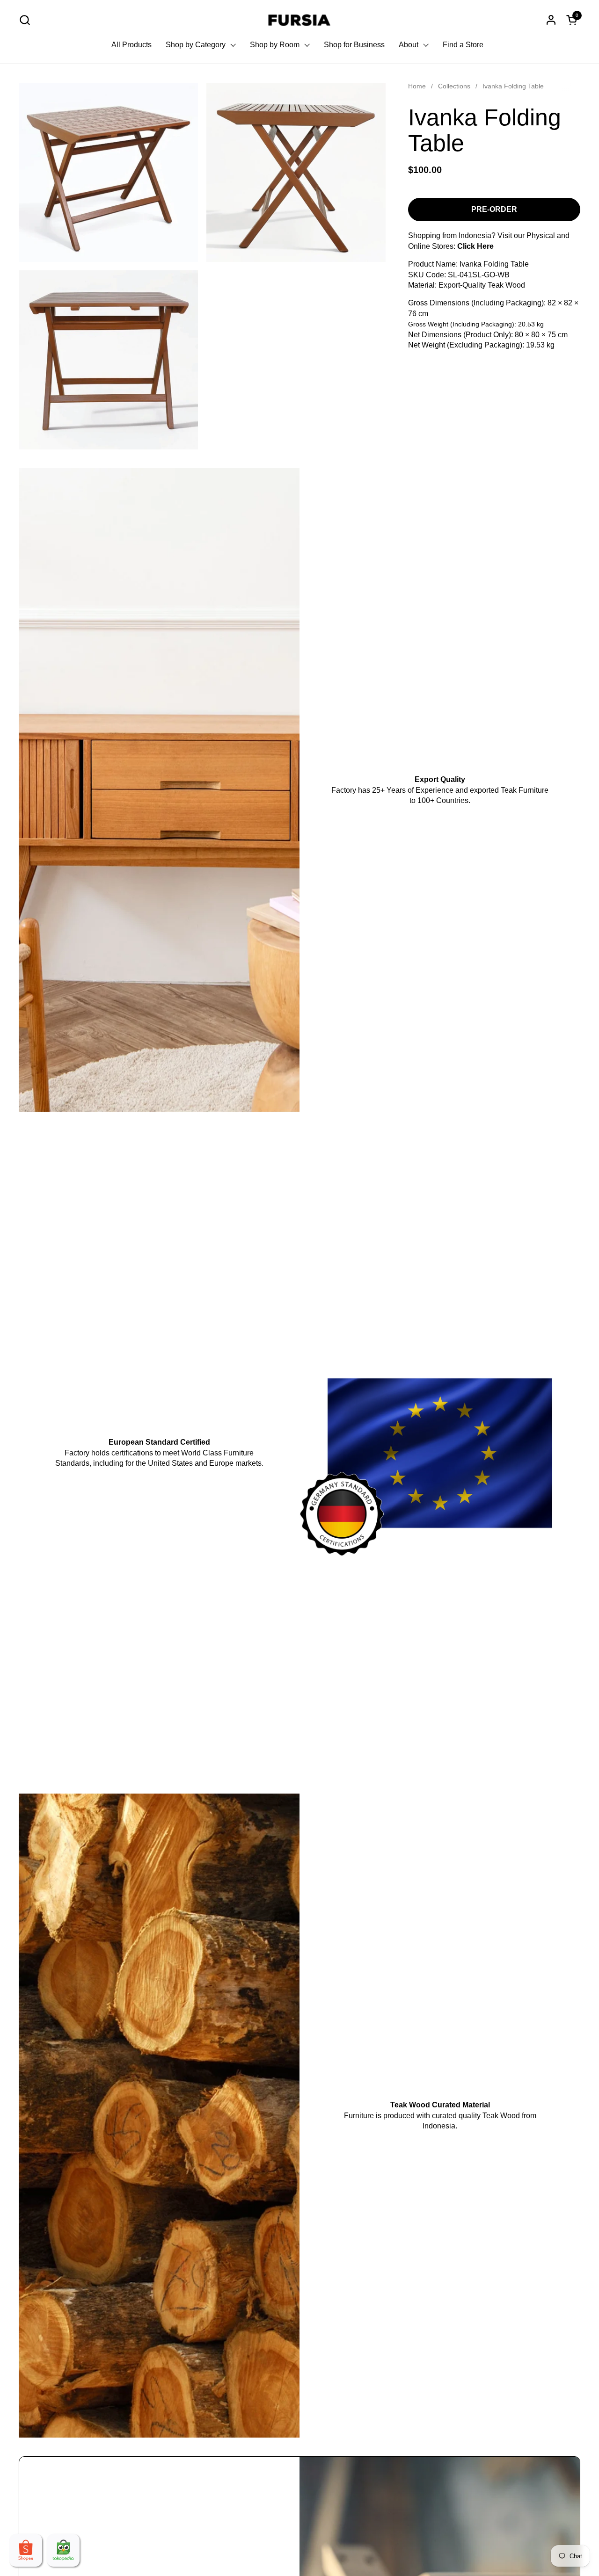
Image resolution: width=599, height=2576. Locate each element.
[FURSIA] (300, 20)
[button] (25, 20)
